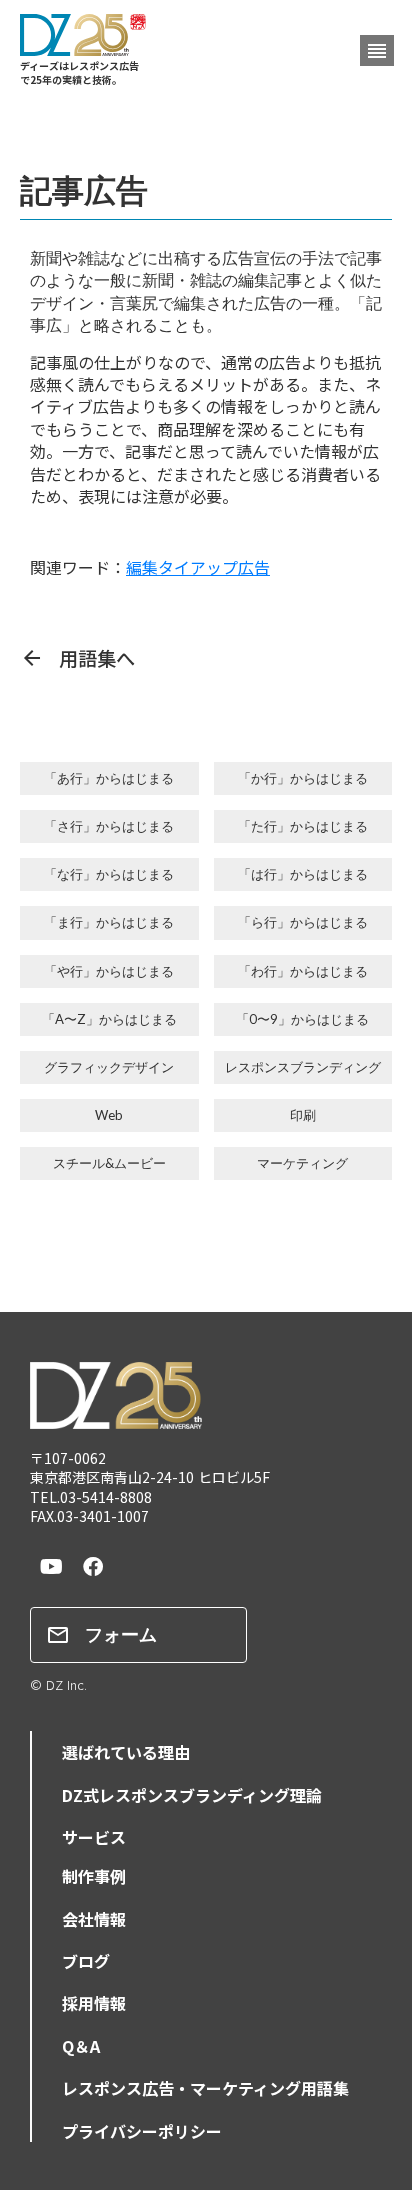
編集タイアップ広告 (198, 567)
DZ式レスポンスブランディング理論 (192, 1795)
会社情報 (94, 1919)
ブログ (86, 1961)
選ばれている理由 (126, 1752)
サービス (94, 1837)
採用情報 (94, 2003)
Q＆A (81, 2046)
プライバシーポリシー (142, 2131)
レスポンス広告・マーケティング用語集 (205, 2088)
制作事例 (94, 1876)
